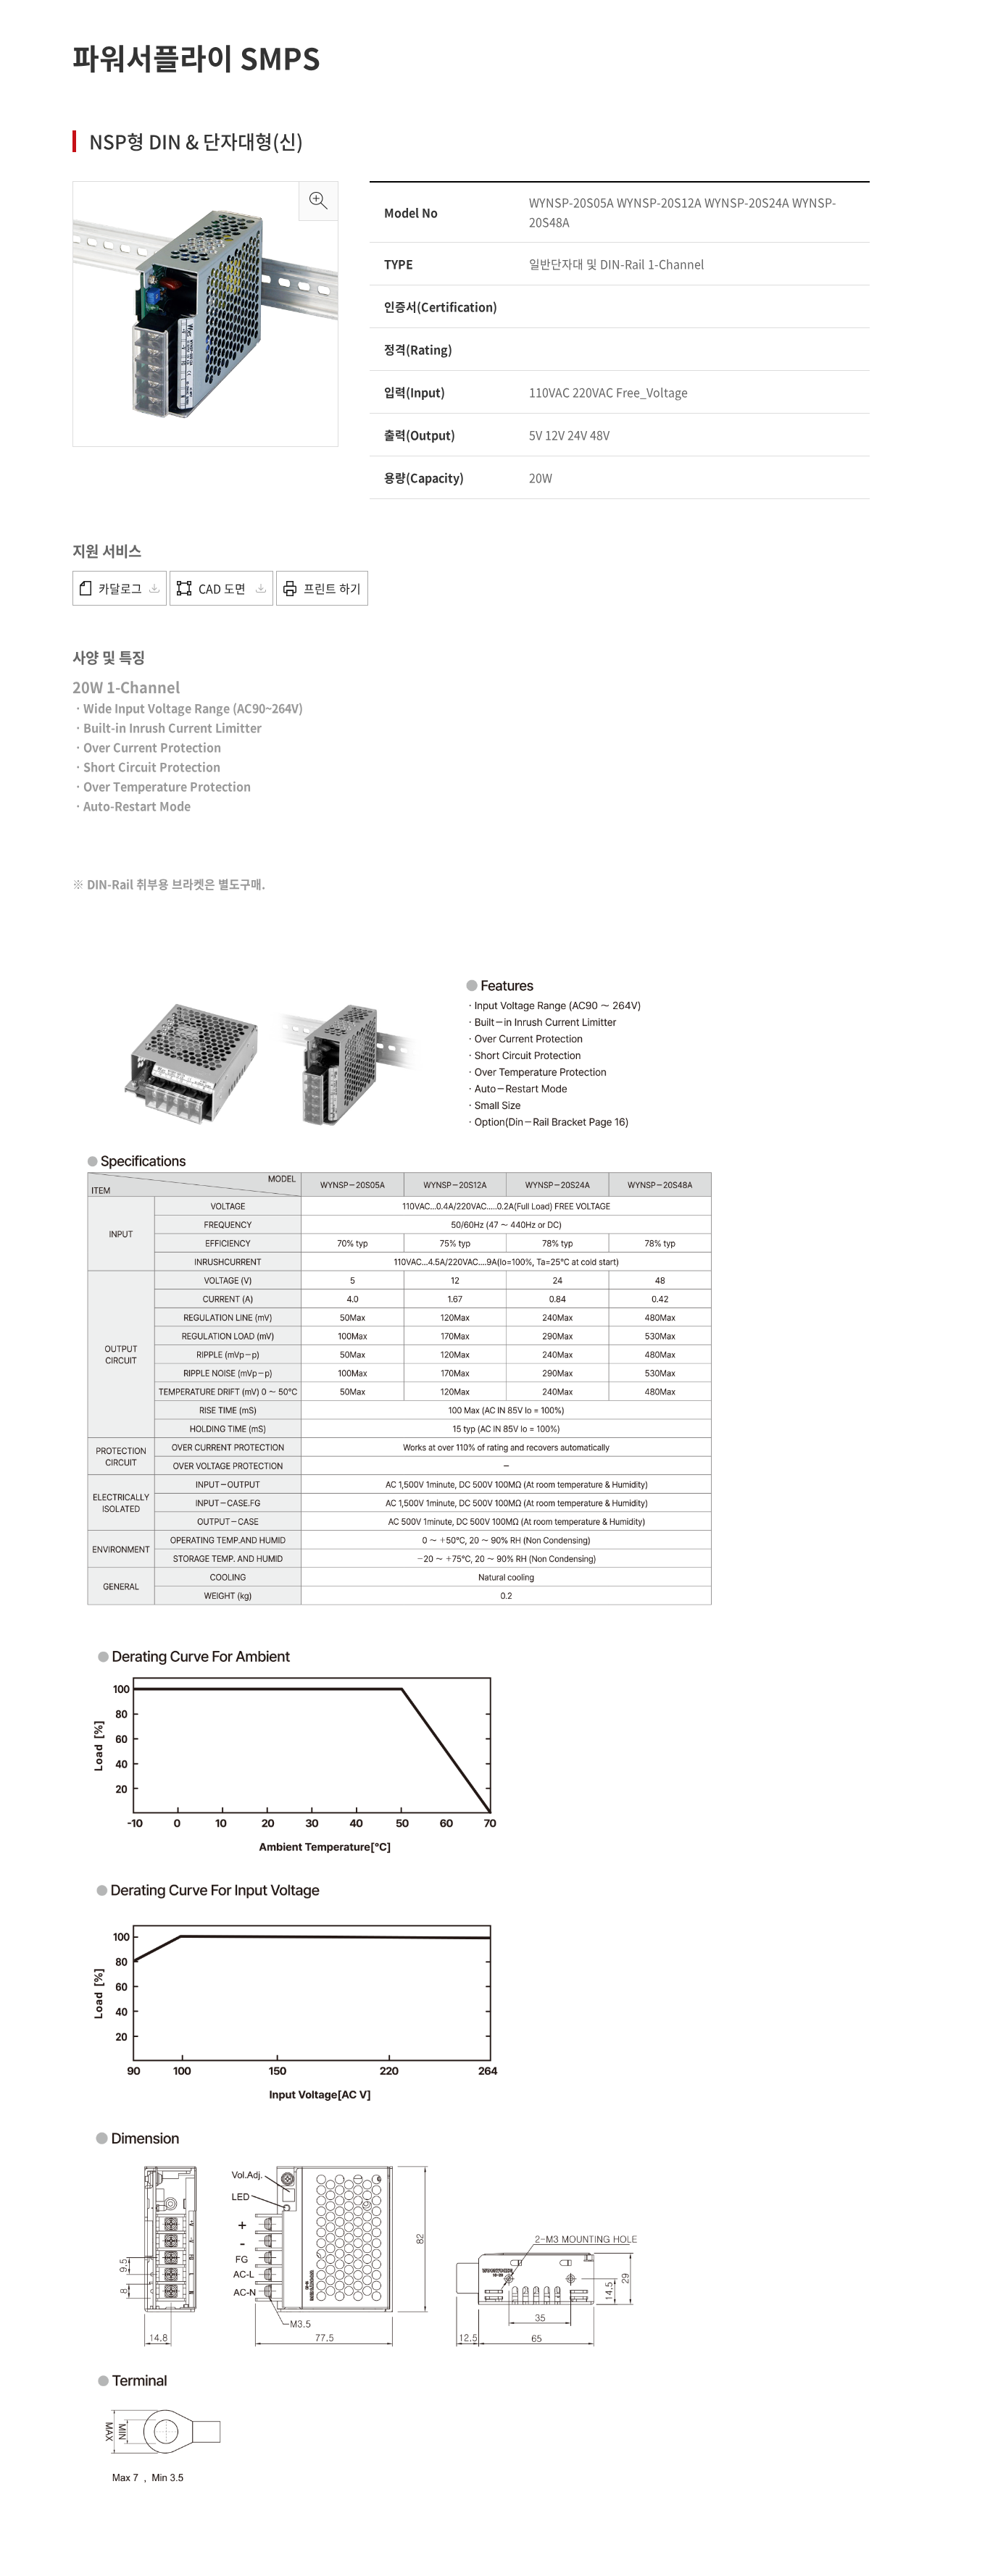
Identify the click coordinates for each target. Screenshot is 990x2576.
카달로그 (120, 588)
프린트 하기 (332, 588)
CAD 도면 (224, 588)
